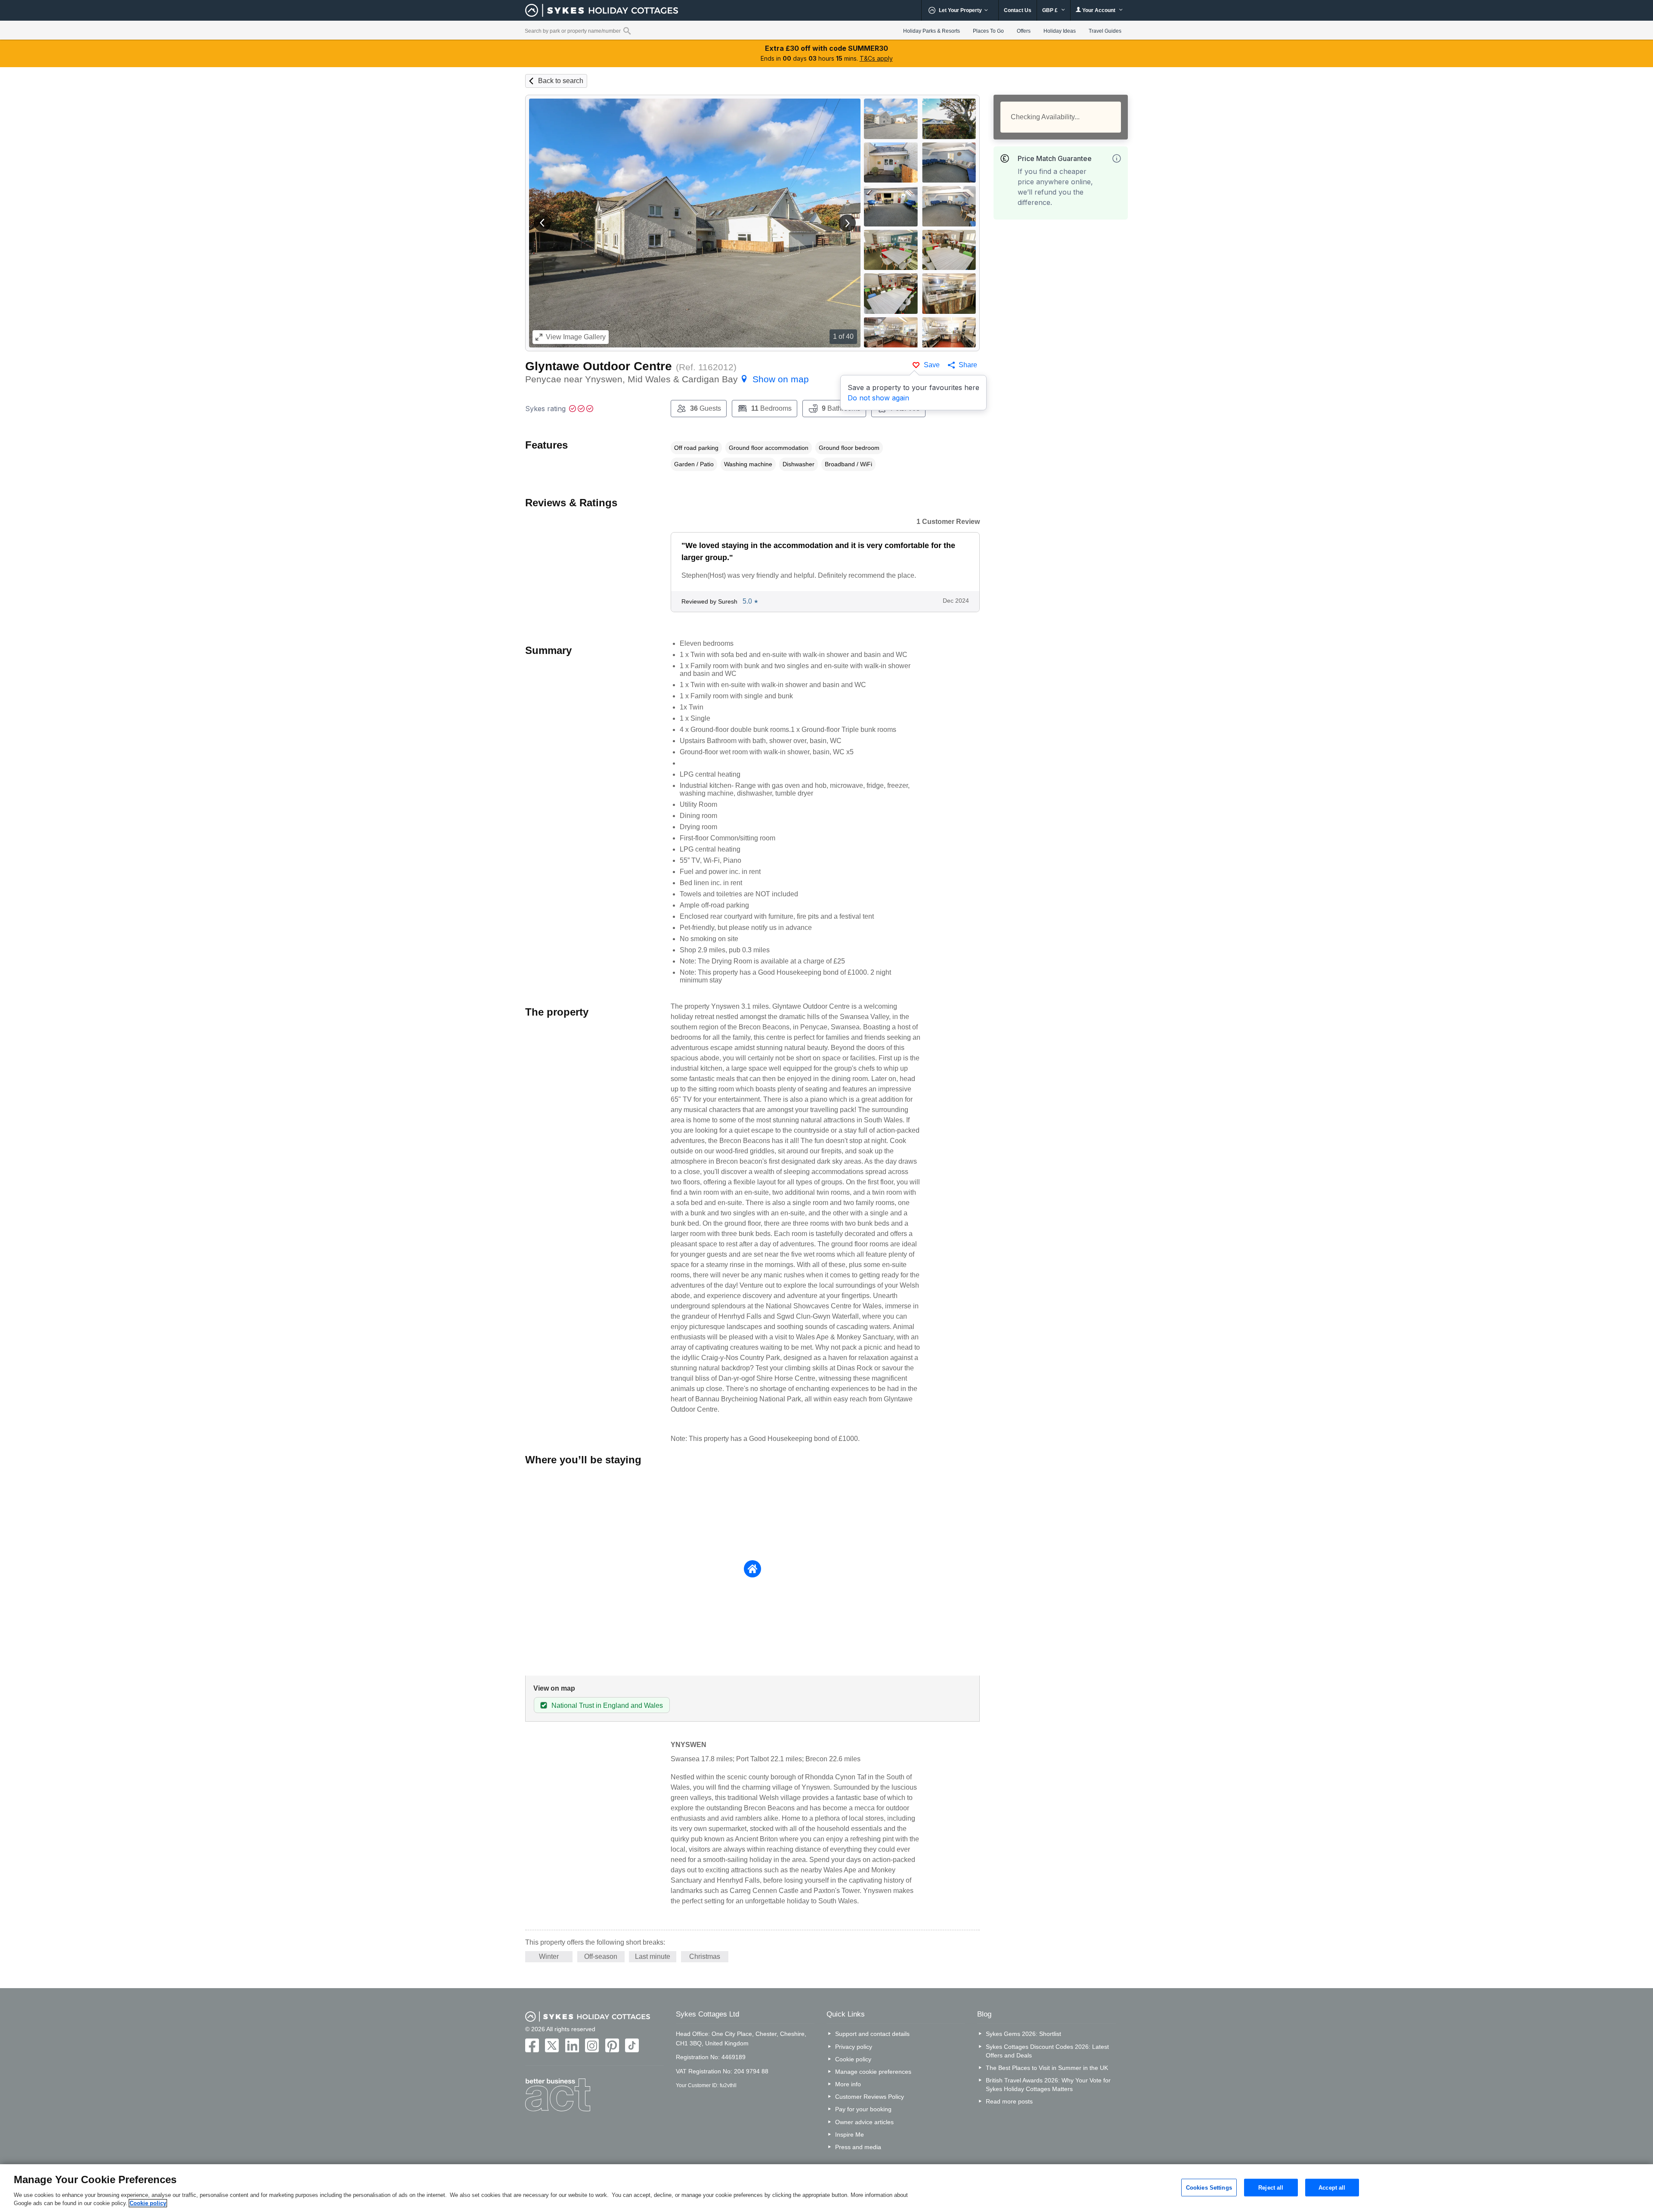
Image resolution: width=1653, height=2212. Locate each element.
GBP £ (1051, 10)
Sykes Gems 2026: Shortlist (1023, 2034)
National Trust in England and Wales (607, 1705)
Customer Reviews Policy (870, 2097)
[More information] (1117, 158)
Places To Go (988, 31)
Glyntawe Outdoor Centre (599, 366)
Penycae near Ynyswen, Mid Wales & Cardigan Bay (667, 379)
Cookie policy (853, 2059)
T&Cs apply (876, 58)
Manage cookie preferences (873, 2072)
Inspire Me (850, 2135)
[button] (542, 223)
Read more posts (1009, 2101)
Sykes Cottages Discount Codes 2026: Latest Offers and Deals (1047, 2051)
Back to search (561, 81)
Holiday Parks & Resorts (932, 31)
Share (968, 365)
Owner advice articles (864, 2122)
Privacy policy (854, 2047)
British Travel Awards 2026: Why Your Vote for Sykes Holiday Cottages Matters (1048, 2085)
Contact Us (1018, 10)
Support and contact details (872, 2034)
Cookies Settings (1209, 2187)
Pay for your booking (863, 2109)
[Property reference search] (627, 31)
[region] (826, 2188)
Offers (1024, 31)
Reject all (1271, 2187)
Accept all (1332, 2187)
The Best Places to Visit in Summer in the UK (1047, 2068)
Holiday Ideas (1060, 31)
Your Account (1099, 10)
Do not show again (878, 398)
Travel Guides (1105, 31)
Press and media (858, 2147)
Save (932, 365)
